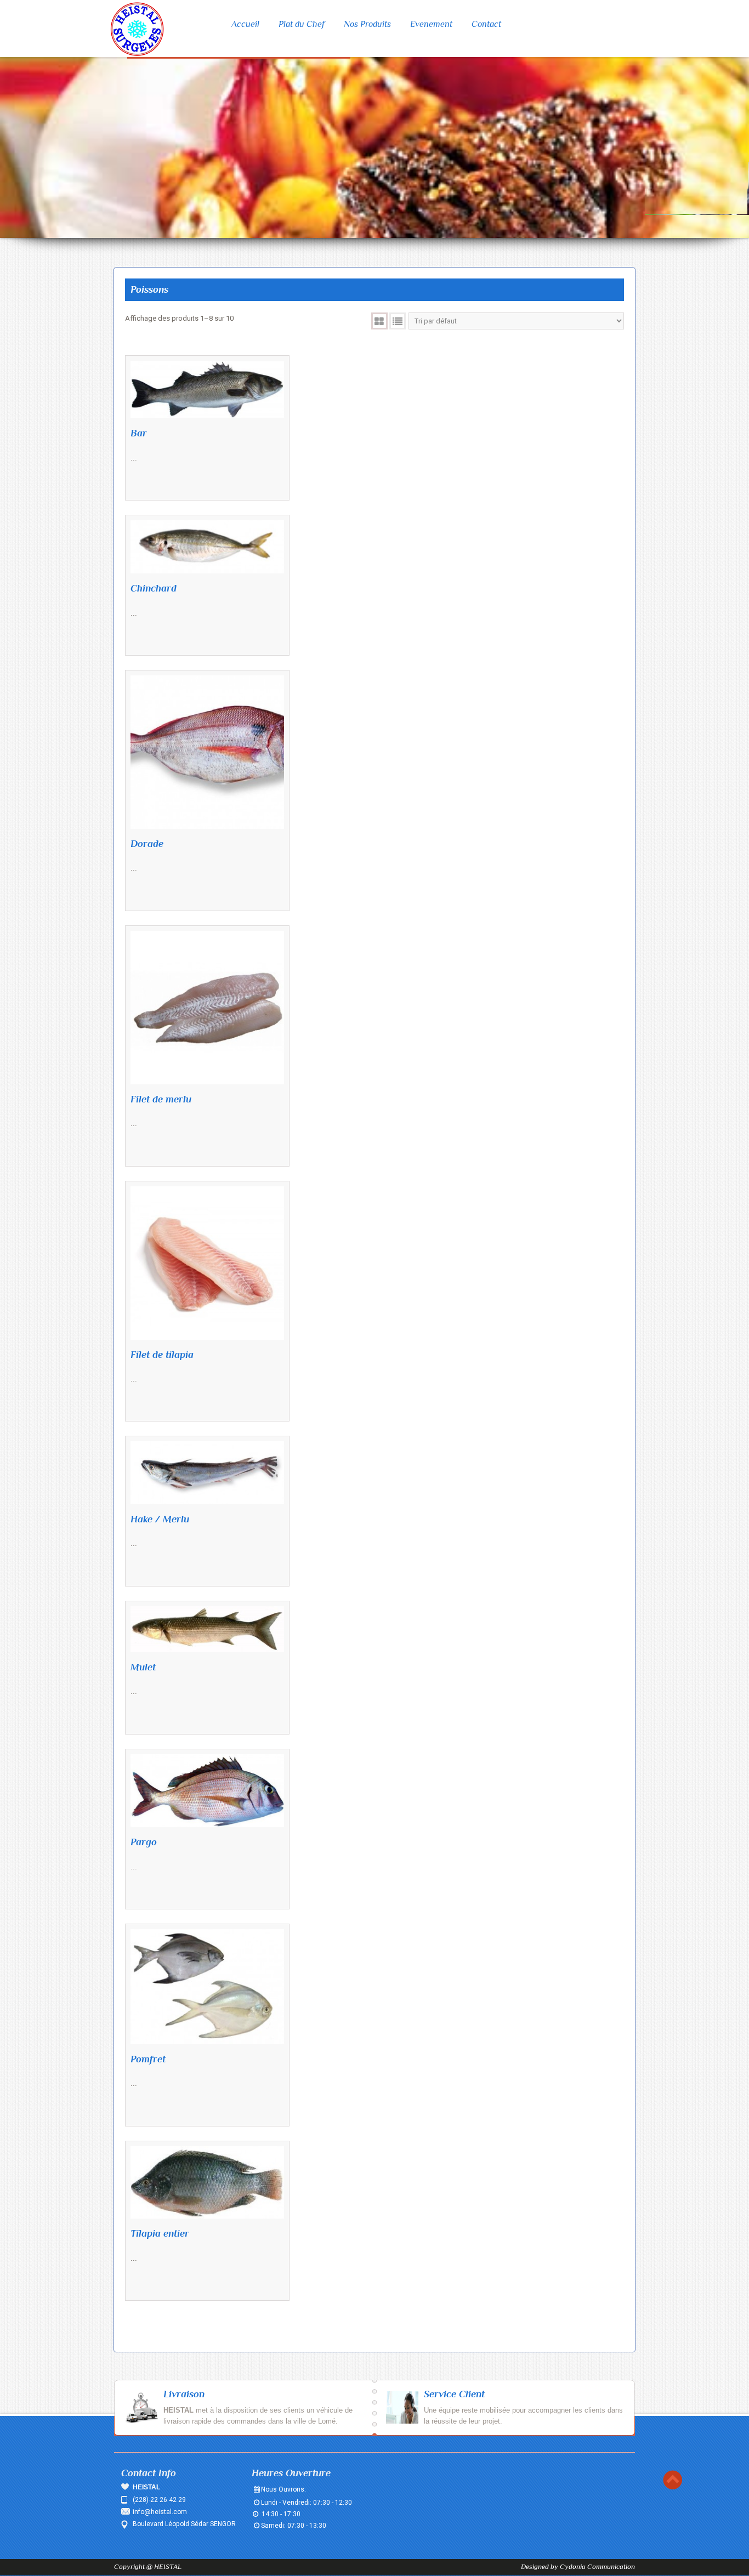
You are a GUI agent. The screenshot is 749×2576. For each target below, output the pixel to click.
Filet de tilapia (162, 1355)
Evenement (431, 24)
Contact (486, 24)
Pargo (144, 1842)
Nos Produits (367, 24)
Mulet (143, 1667)
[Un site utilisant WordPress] (137, 29)
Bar (139, 433)
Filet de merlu (161, 1099)
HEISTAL (168, 2566)
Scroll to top (673, 2480)
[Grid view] (379, 321)
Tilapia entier (160, 2233)
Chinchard (154, 588)
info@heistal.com (160, 2512)
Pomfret (148, 2059)
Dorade (147, 844)
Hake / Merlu (160, 1519)
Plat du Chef (302, 24)
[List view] (398, 321)
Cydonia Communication (597, 2566)
